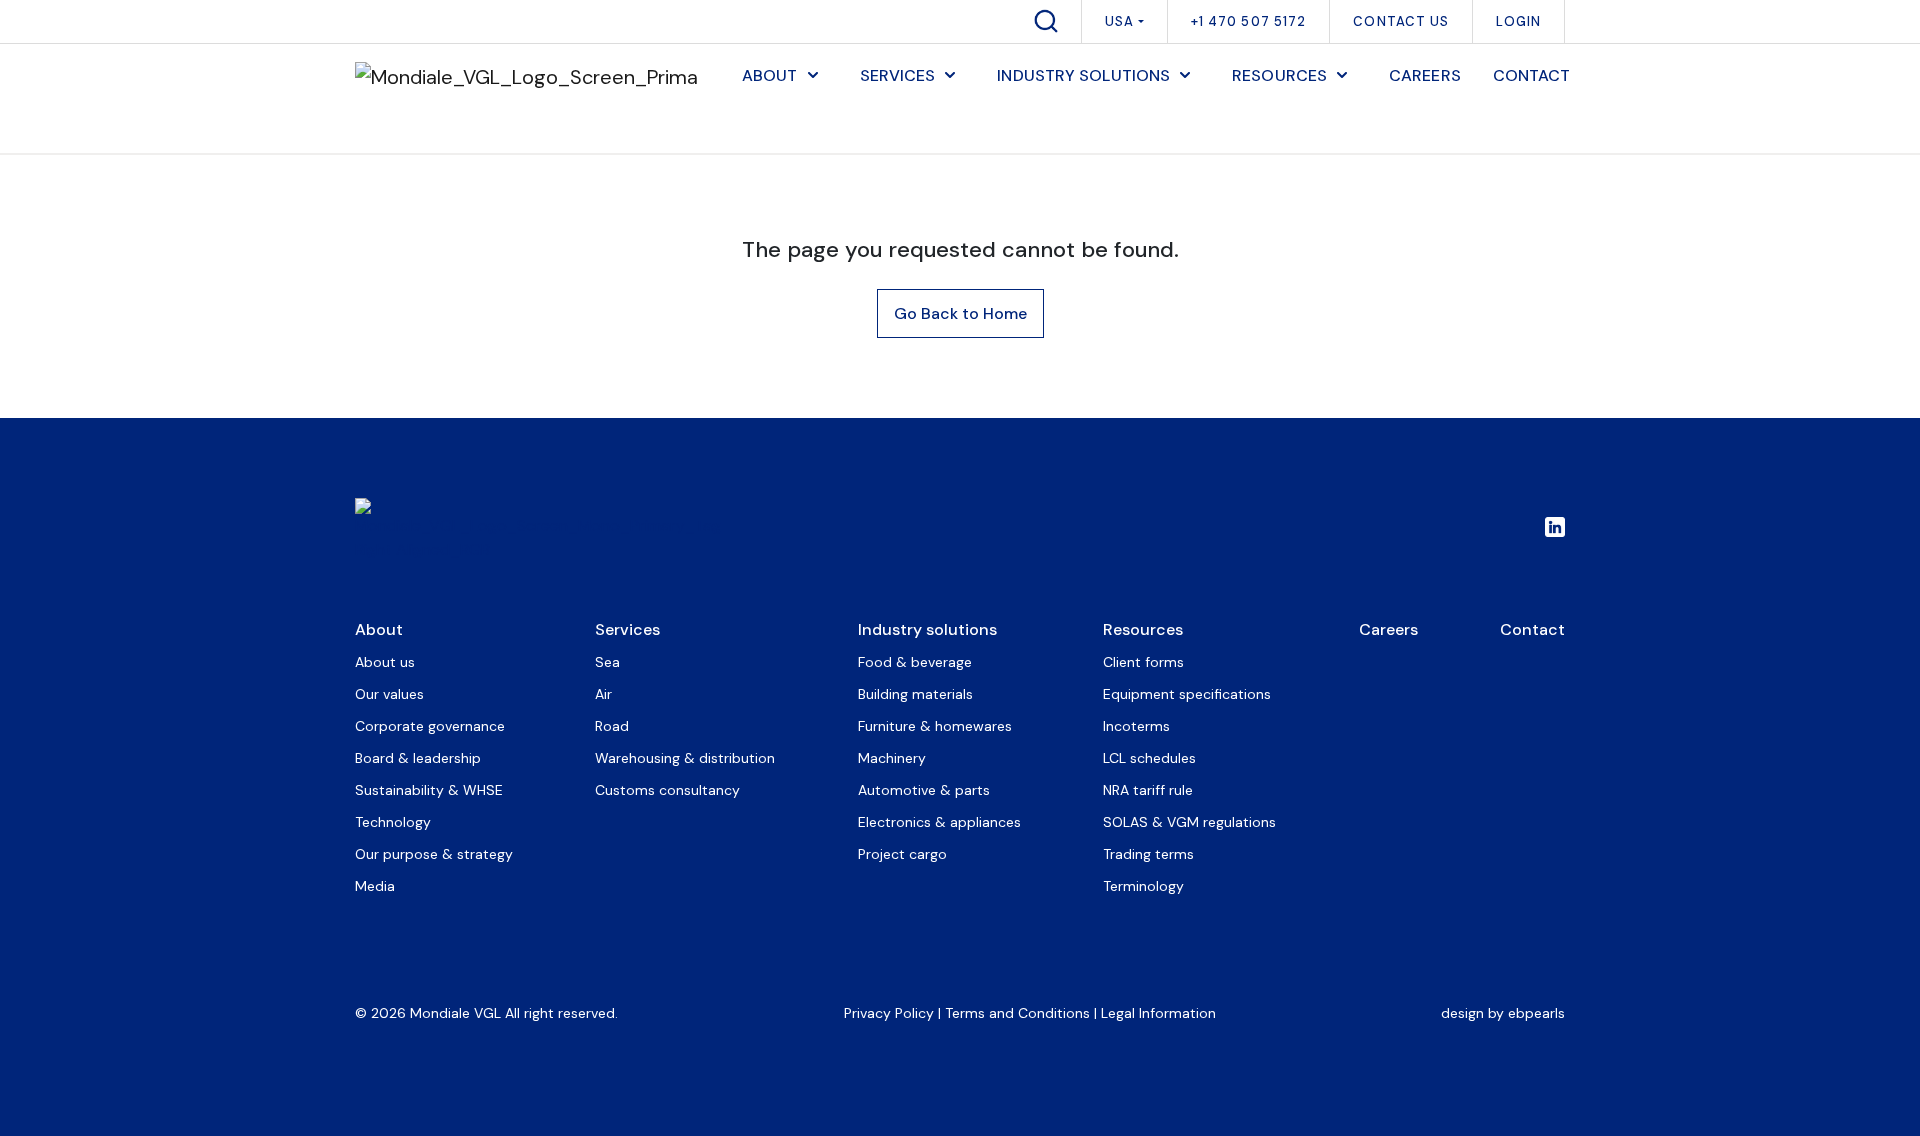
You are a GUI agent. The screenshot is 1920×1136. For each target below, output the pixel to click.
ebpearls (1536, 1013)
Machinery (892, 758)
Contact (1532, 629)
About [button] (770, 75)
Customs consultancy (667, 790)
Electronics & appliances (939, 822)
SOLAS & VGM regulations (1189, 822)
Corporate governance (430, 726)
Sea (607, 662)
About (379, 629)
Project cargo (902, 854)
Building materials (915, 694)
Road (612, 726)
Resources (1143, 629)
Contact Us (1401, 21)
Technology (393, 822)
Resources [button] (1279, 75)
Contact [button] (1532, 75)
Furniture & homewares (935, 726)
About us (385, 662)
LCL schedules (1149, 758)
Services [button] (898, 75)
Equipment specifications (1187, 694)
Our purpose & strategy (434, 854)
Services (627, 629)
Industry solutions (927, 629)
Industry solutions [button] (1083, 75)
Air (603, 694)
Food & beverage (915, 662)
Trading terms (1148, 854)
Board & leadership (418, 758)
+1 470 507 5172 (1249, 21)
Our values (389, 694)
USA (1119, 21)
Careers (1388, 629)
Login (1518, 21)
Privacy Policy (889, 1013)
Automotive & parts (924, 790)
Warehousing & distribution (685, 758)
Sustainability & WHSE (429, 790)
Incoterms (1136, 726)
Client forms (1143, 662)
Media (375, 886)
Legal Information (1158, 1013)
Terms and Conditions (1017, 1013)
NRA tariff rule (1148, 790)
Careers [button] (1425, 75)
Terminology (1143, 886)
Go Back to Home (960, 313)
